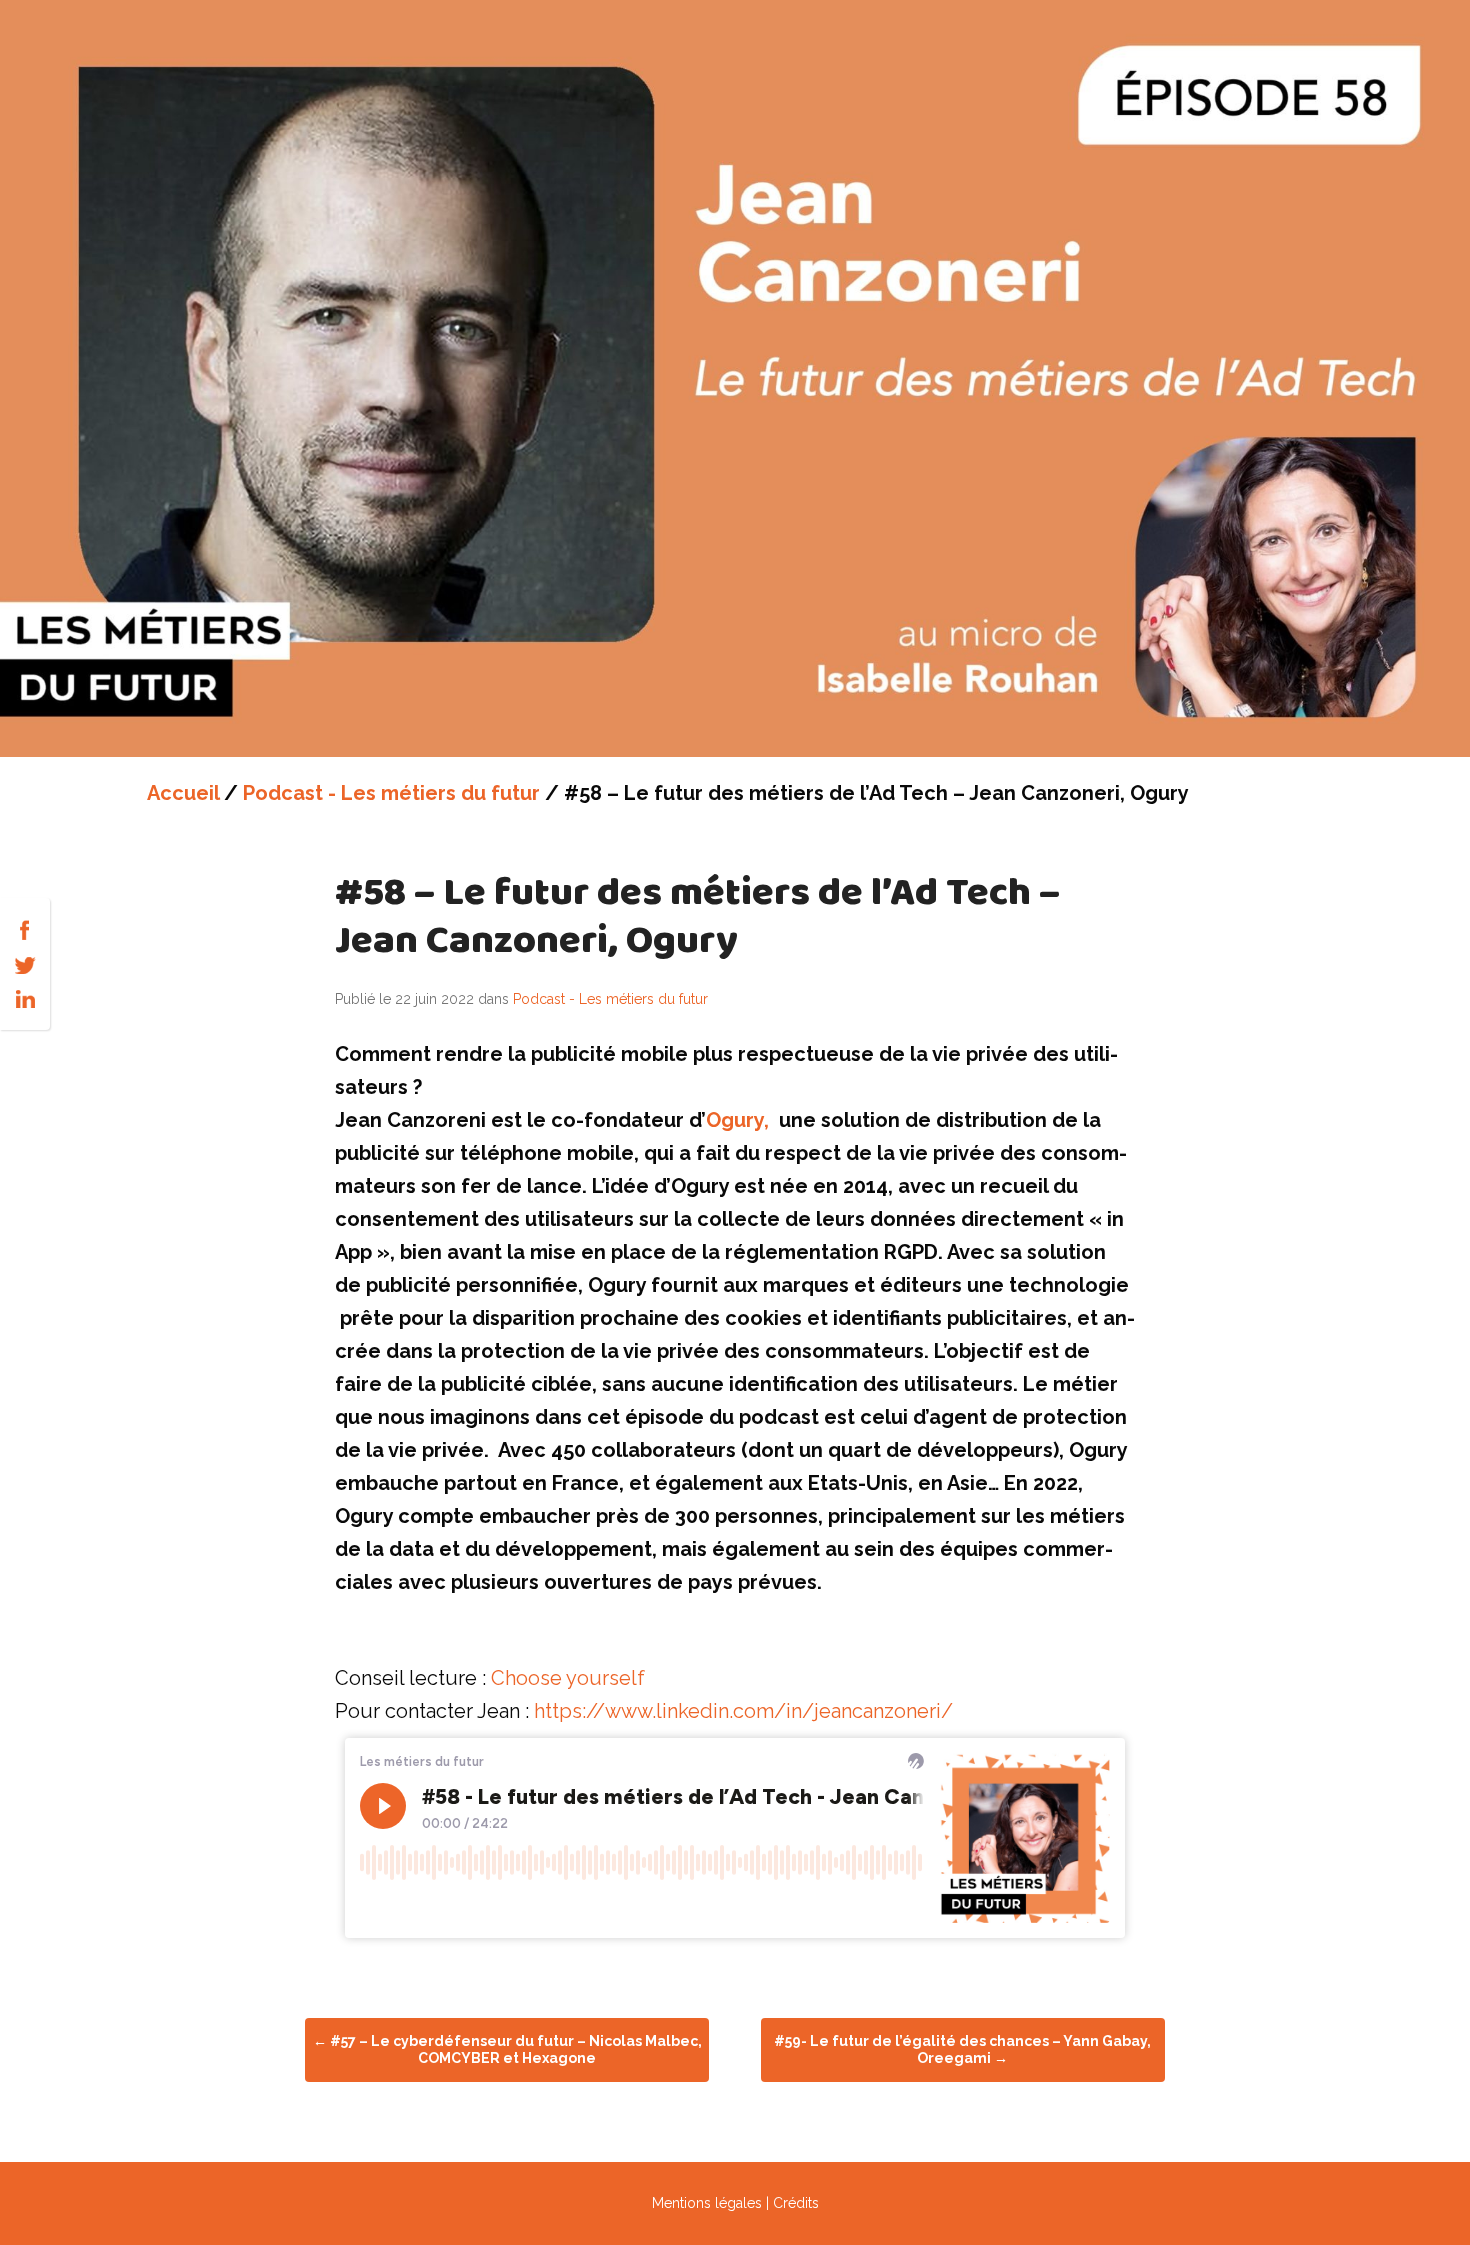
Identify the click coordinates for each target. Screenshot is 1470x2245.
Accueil (183, 793)
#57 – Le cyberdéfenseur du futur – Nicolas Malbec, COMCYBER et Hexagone (507, 2049)
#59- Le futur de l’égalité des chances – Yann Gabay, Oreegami (962, 2049)
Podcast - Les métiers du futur (391, 793)
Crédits (796, 2203)
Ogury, (737, 1120)
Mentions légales (707, 2203)
